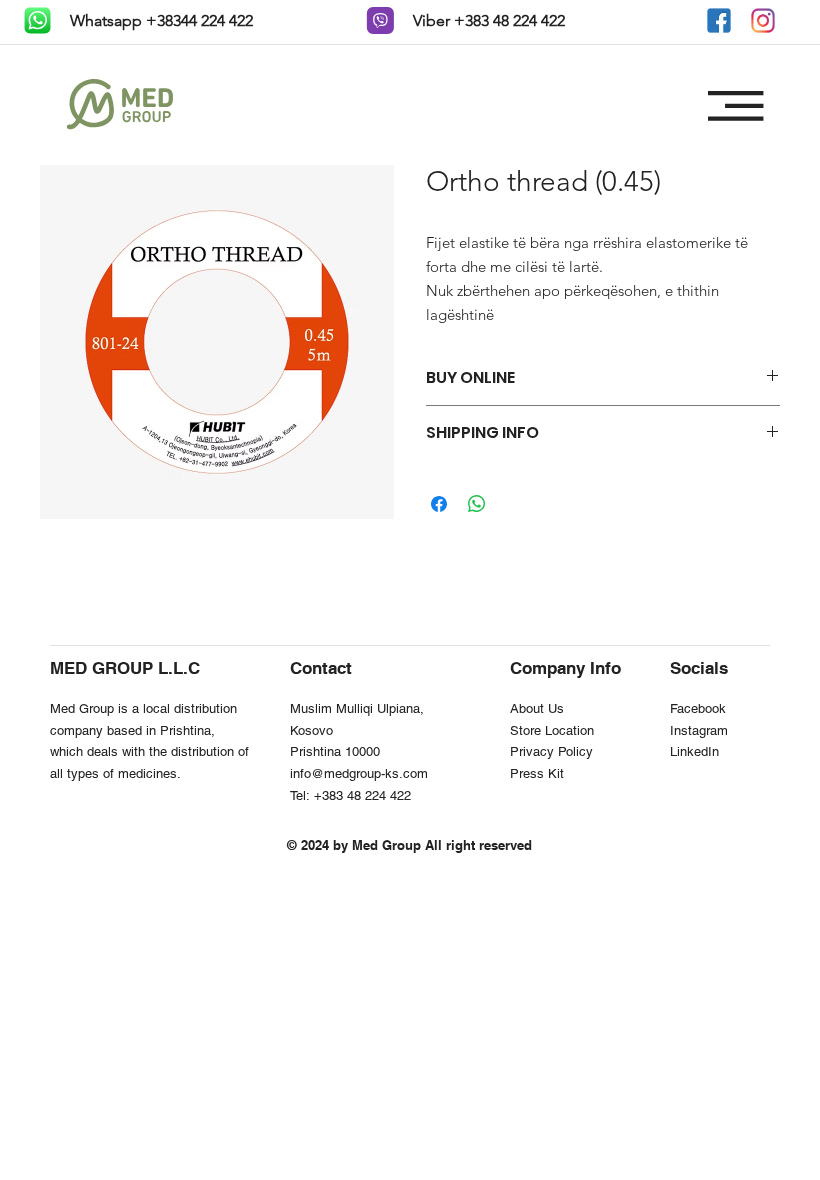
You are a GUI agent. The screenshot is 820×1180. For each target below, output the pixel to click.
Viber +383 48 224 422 (487, 20)
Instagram (699, 730)
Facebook (698, 708)
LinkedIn (694, 751)
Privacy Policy (551, 751)
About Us (537, 708)
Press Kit (537, 773)
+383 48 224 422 (362, 795)
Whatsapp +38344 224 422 (159, 20)
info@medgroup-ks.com (359, 773)
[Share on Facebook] (439, 504)
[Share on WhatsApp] (477, 504)
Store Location (552, 730)
